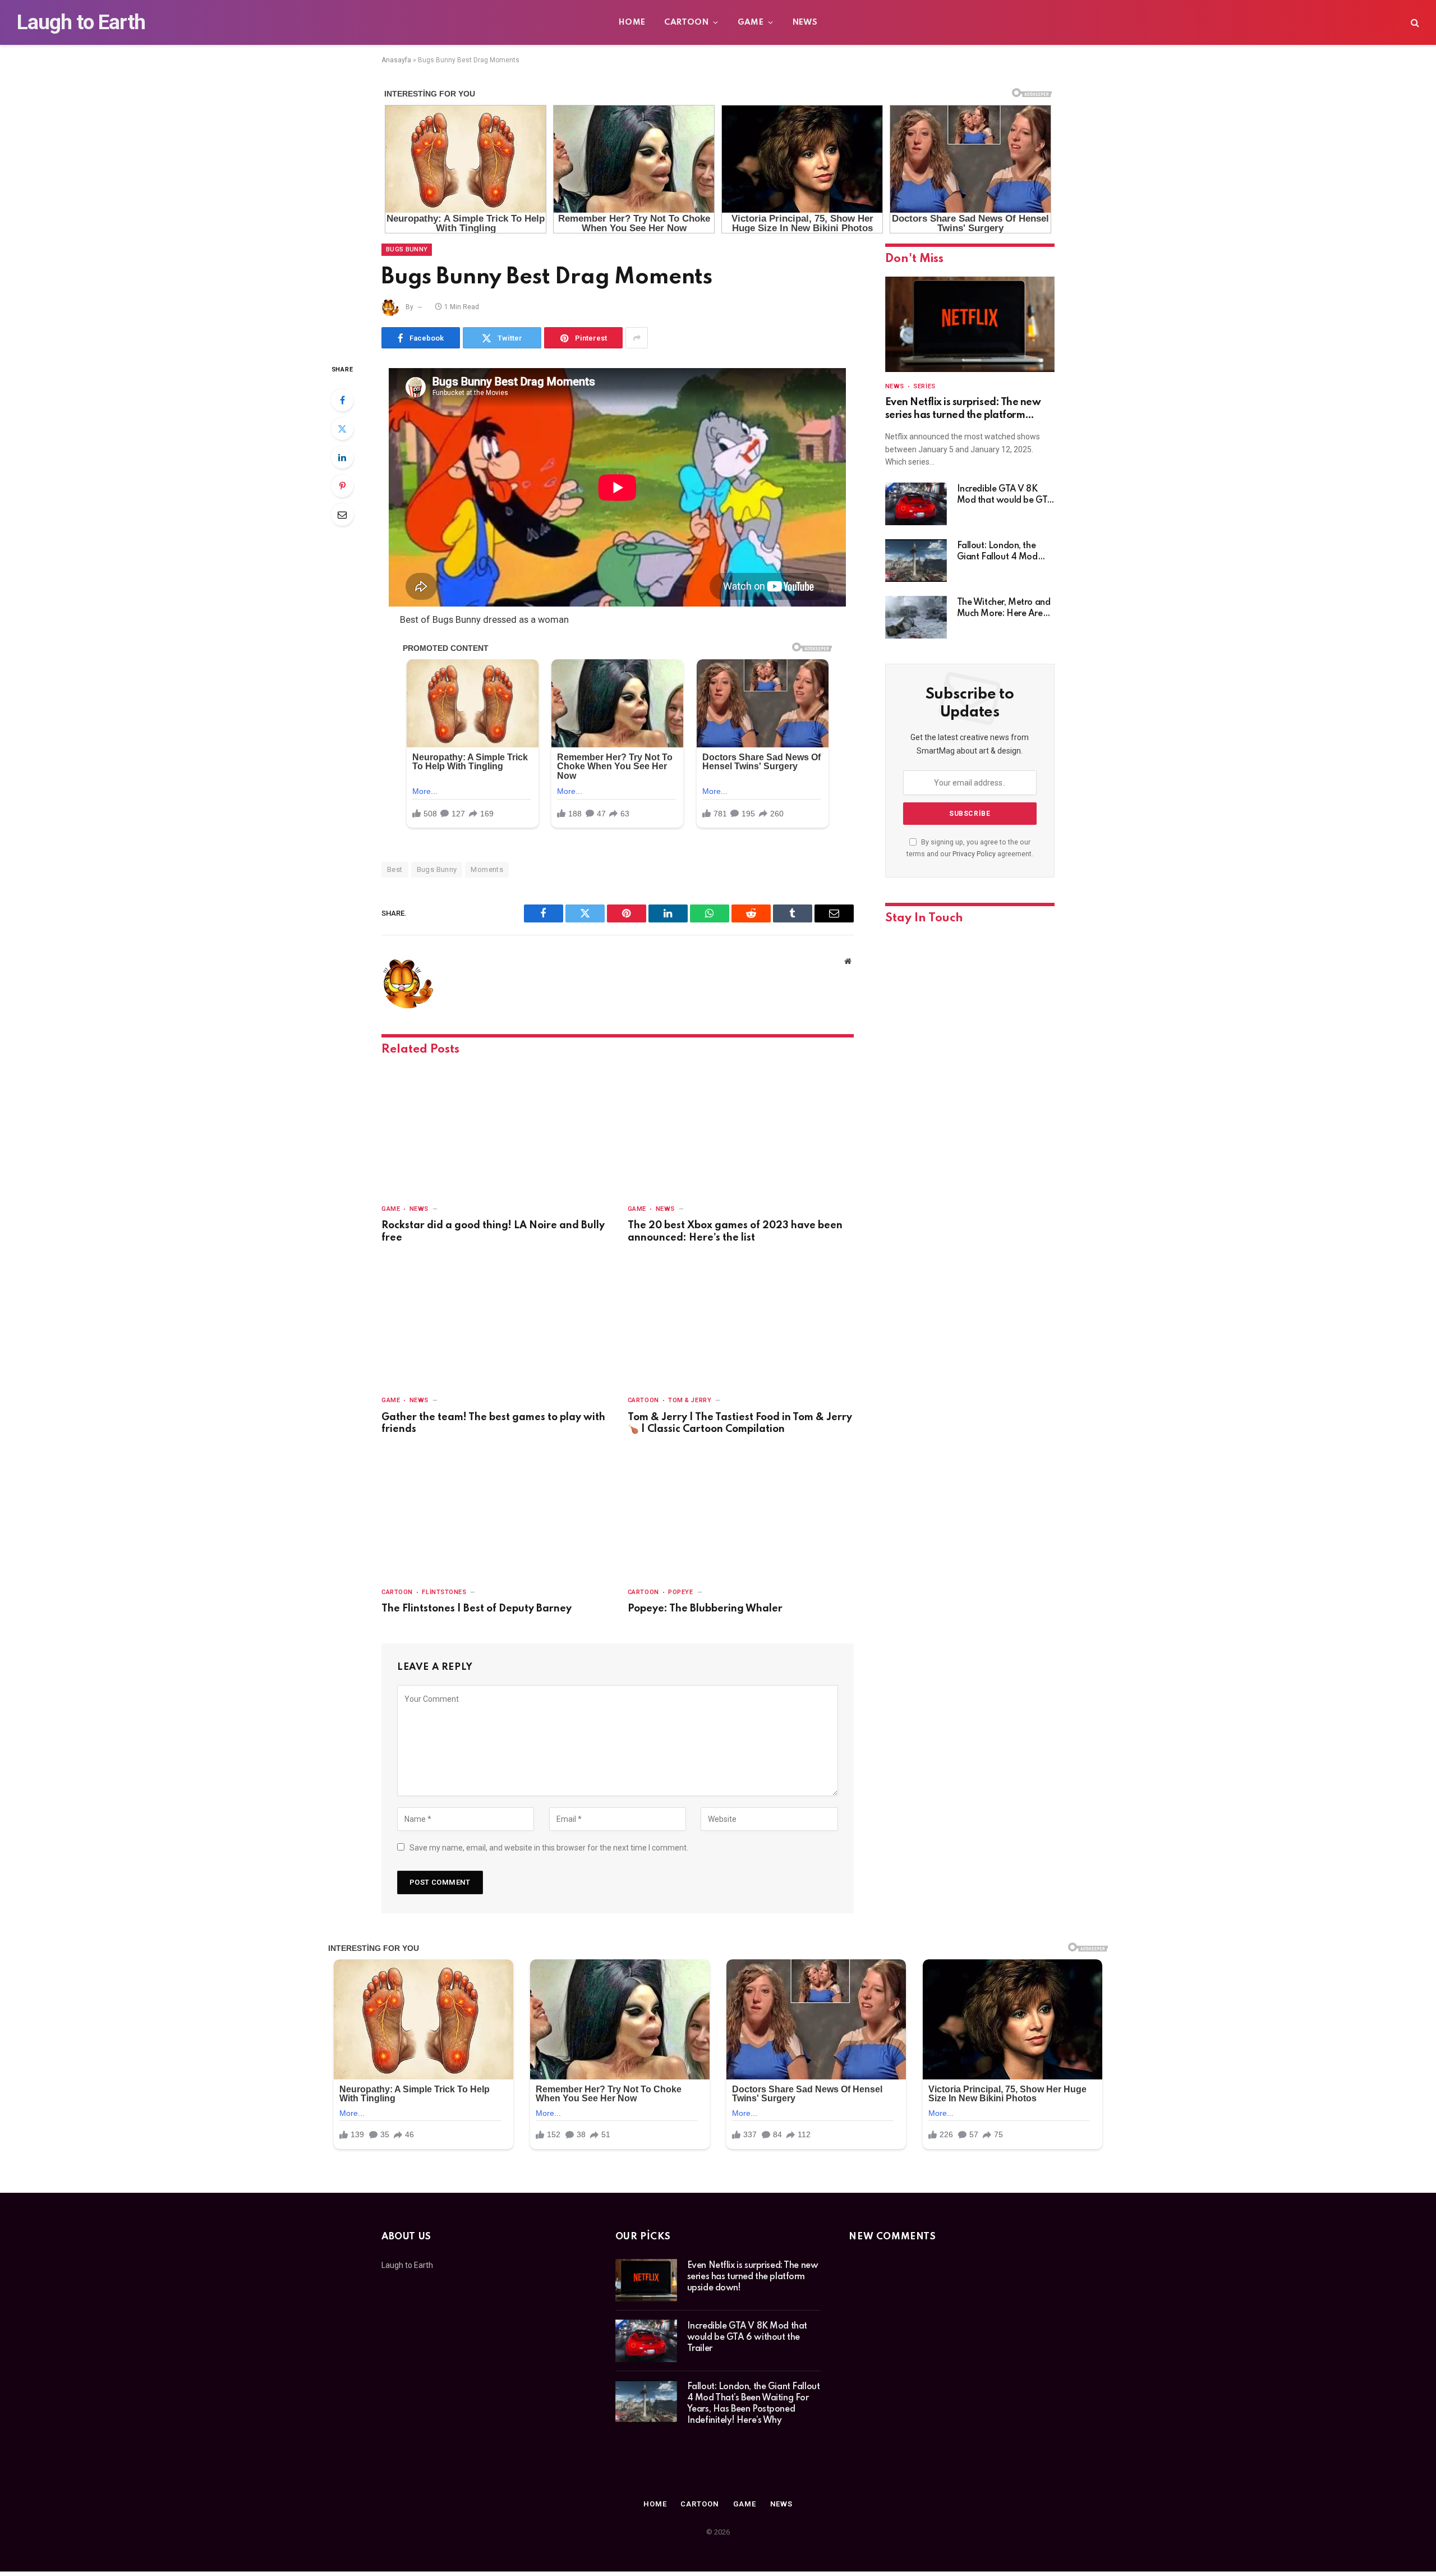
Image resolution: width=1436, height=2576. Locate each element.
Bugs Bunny (407, 249)
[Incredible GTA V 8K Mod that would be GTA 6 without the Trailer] (916, 504)
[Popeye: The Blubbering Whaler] (741, 1514)
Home (632, 22)
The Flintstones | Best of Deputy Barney (477, 1609)
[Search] (1414, 23)
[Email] (342, 515)
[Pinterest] (342, 486)
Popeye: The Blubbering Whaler (705, 1609)
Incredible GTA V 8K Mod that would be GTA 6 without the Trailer (1005, 495)
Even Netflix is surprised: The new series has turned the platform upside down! (963, 409)
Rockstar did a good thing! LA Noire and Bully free (493, 1232)
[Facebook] (342, 400)
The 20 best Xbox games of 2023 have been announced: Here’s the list (735, 1232)
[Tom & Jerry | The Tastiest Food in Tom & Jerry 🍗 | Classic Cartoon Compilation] (741, 1323)
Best (395, 869)
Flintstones (444, 1592)
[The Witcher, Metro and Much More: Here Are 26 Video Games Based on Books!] (916, 617)
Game (751, 22)
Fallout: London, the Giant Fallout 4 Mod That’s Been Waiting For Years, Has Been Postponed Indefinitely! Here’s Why (1004, 552)
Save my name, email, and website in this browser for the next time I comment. (549, 1848)
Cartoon (686, 22)
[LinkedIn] (342, 457)
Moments (487, 869)
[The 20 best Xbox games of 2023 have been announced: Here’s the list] (741, 1131)
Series (924, 386)
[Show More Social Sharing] (637, 338)
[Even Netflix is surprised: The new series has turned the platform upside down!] (970, 324)
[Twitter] (342, 429)
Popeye (680, 1592)
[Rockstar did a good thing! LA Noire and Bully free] (494, 1131)
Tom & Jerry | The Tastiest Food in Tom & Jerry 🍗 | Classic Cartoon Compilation (740, 1424)
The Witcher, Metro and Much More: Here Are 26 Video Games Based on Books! (1004, 609)
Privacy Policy (974, 854)
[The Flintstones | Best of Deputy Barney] (494, 1514)
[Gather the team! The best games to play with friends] (494, 1323)
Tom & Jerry (690, 1400)
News (805, 22)
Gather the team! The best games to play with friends (493, 1424)
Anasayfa (396, 60)
